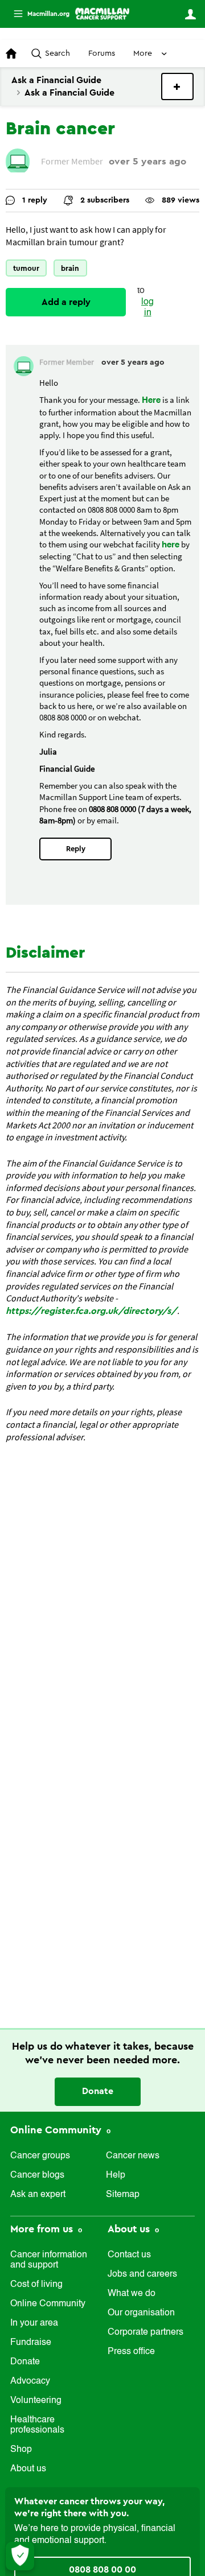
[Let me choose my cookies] (20, 2556)
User (190, 14)
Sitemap (123, 2195)
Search (58, 53)
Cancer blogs (37, 2175)
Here (151, 400)
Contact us (129, 2255)
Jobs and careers (142, 2274)
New (177, 86)
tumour (26, 268)
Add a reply (66, 302)
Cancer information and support (49, 2260)
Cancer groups (40, 2156)
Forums (102, 53)
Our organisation (141, 2313)
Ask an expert (38, 2195)
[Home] (102, 14)
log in (147, 308)
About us (28, 2469)
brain (70, 268)
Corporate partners (145, 2332)
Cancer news (133, 2156)
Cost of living (36, 2285)
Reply (76, 849)
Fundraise (31, 2343)
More (37, 14)
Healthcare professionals (37, 2425)
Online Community (57, 2130)
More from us (43, 2229)
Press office (131, 2352)
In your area (34, 2323)
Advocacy (30, 2381)
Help (116, 2175)
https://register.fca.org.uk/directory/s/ (91, 1311)
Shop (21, 2450)
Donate (98, 2091)
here (171, 545)
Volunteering (36, 2401)
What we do (132, 2294)
